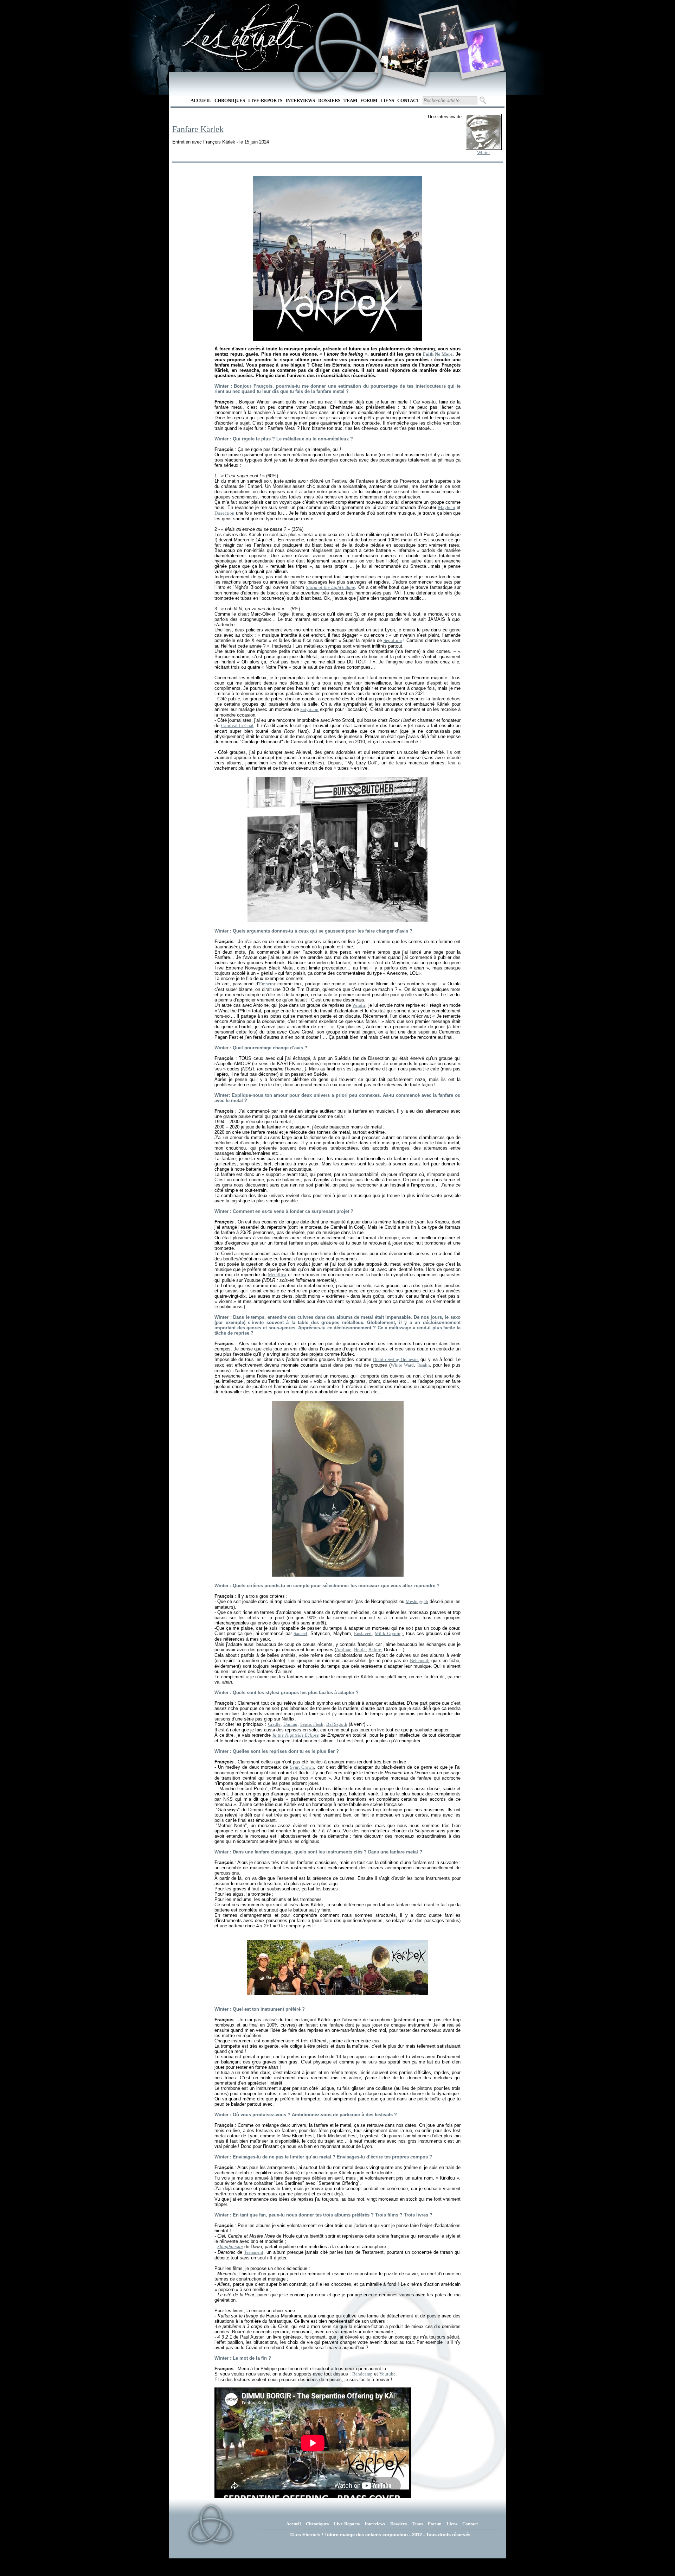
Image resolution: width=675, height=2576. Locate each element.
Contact (408, 100)
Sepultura (393, 640)
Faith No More (438, 354)
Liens (387, 100)
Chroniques (230, 100)
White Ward (402, 1365)
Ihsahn (424, 1365)
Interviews (300, 100)
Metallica (277, 1275)
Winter (483, 152)
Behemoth (420, 1661)
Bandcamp (362, 2374)
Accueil (201, 100)
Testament (254, 2252)
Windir (359, 1005)
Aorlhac (344, 1650)
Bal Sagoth (337, 1724)
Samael (300, 1633)
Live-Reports (265, 100)
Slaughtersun (230, 2247)
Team (350, 100)
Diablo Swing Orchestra (396, 1359)
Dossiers (329, 100)
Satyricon (309, 709)
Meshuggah (417, 1601)
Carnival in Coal (237, 726)
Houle (360, 1650)
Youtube (387, 2374)
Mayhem (446, 507)
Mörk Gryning (389, 1633)
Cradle (274, 1724)
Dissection (224, 513)
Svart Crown (302, 1767)
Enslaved (363, 1633)
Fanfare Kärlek (198, 129)
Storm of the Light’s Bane (330, 587)
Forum (369, 100)
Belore (375, 1650)
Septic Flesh (312, 1724)
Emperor (267, 984)
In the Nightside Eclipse (296, 1735)
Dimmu (290, 1724)
